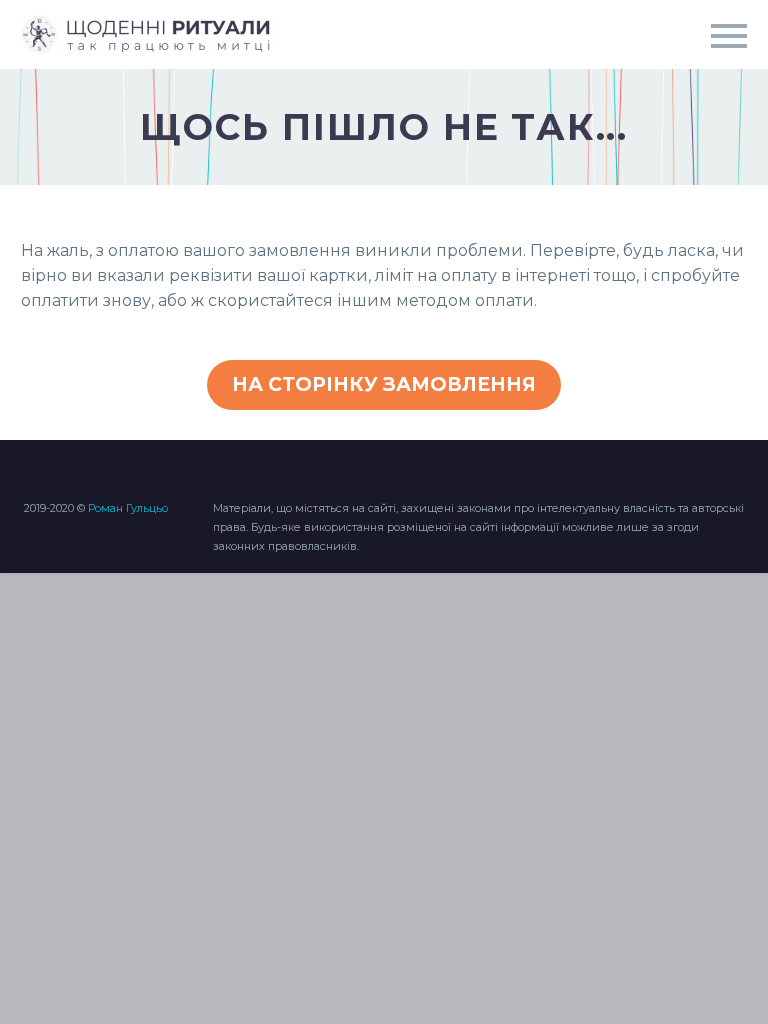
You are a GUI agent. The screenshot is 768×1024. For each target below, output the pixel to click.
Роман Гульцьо (128, 508)
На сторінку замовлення (384, 384)
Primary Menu (729, 36)
